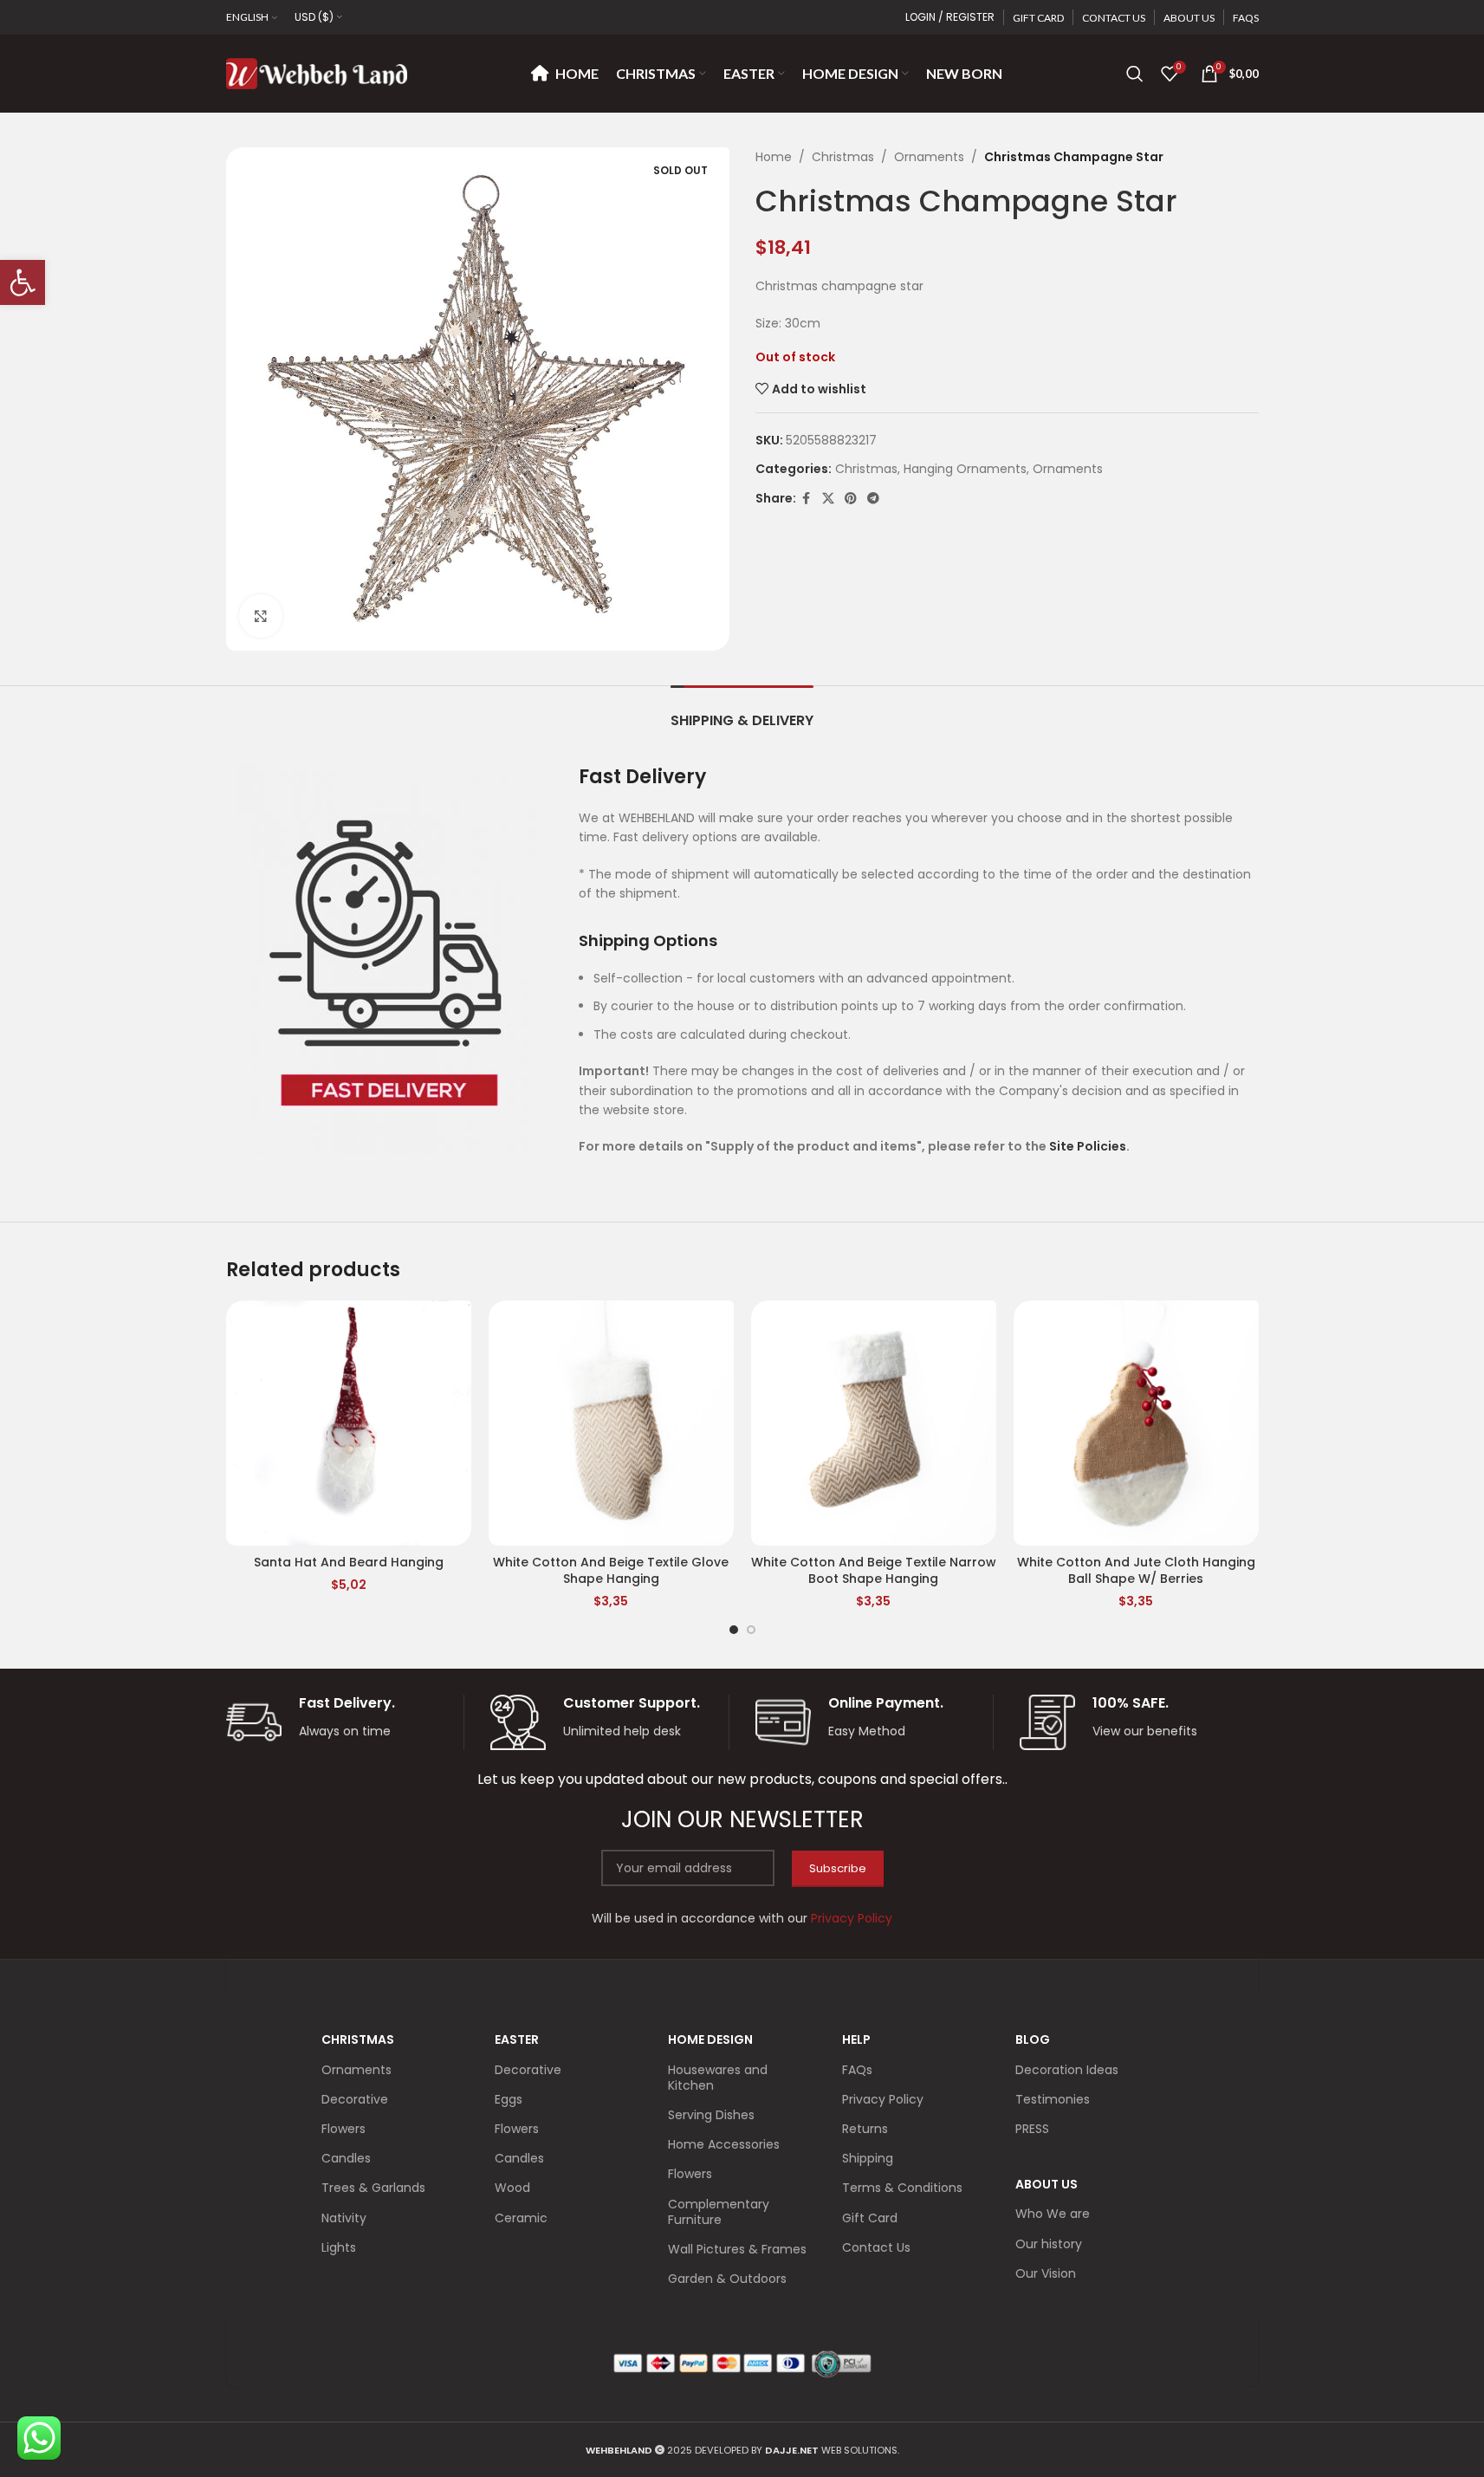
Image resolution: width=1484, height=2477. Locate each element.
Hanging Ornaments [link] (965, 469)
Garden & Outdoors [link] (727, 2279)
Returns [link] (865, 2129)
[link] (23, 282)
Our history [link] (1049, 2244)
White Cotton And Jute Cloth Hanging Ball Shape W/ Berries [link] (1136, 1571)
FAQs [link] (857, 2070)
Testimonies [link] (1053, 2099)
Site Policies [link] (1088, 1146)
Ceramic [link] (521, 2218)
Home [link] (774, 157)
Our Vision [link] (1046, 2273)
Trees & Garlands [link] (373, 2188)
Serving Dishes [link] (711, 2115)
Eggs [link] (509, 2099)
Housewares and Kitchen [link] (718, 2078)
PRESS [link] (1032, 2129)
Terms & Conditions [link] (902, 2188)
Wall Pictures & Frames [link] (737, 2249)
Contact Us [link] (876, 2247)
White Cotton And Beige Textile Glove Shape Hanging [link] (611, 1571)
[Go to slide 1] (734, 1630)
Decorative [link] (355, 2099)
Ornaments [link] (929, 157)
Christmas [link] (843, 157)
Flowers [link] (343, 2129)
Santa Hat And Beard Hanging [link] (349, 1562)
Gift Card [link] (870, 2218)
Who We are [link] (1053, 2214)
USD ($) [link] (314, 17)
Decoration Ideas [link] (1067, 2070)
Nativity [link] (344, 2218)
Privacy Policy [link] (883, 2099)
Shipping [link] (868, 2158)
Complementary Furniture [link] (719, 2212)
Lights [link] (339, 2247)
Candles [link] (346, 2158)
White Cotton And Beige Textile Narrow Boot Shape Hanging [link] (874, 1571)
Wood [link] (512, 2188)
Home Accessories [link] (724, 2144)
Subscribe (838, 1868)
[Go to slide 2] (751, 1630)
